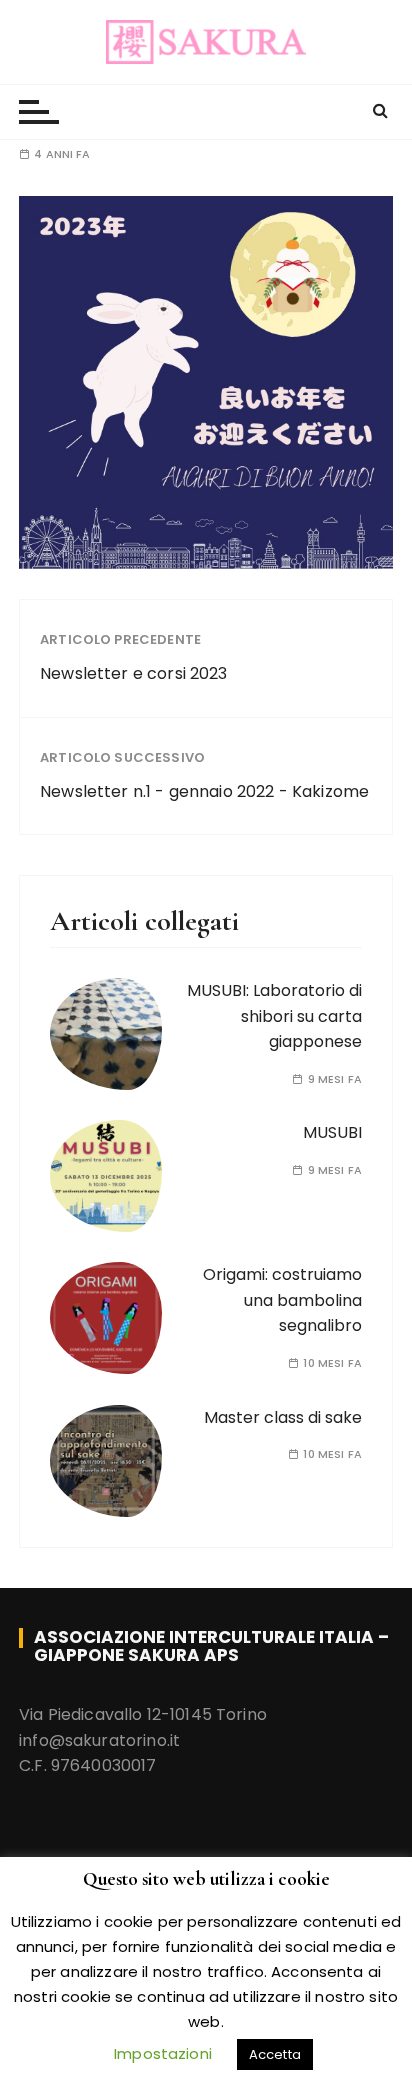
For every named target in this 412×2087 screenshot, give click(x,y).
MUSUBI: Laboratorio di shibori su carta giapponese (274, 1016)
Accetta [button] (275, 2054)
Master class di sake (283, 1417)
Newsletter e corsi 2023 (133, 673)
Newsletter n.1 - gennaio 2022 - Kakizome (204, 791)
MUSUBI (332, 1132)
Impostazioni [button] (163, 2053)
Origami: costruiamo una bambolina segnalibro (282, 1300)
